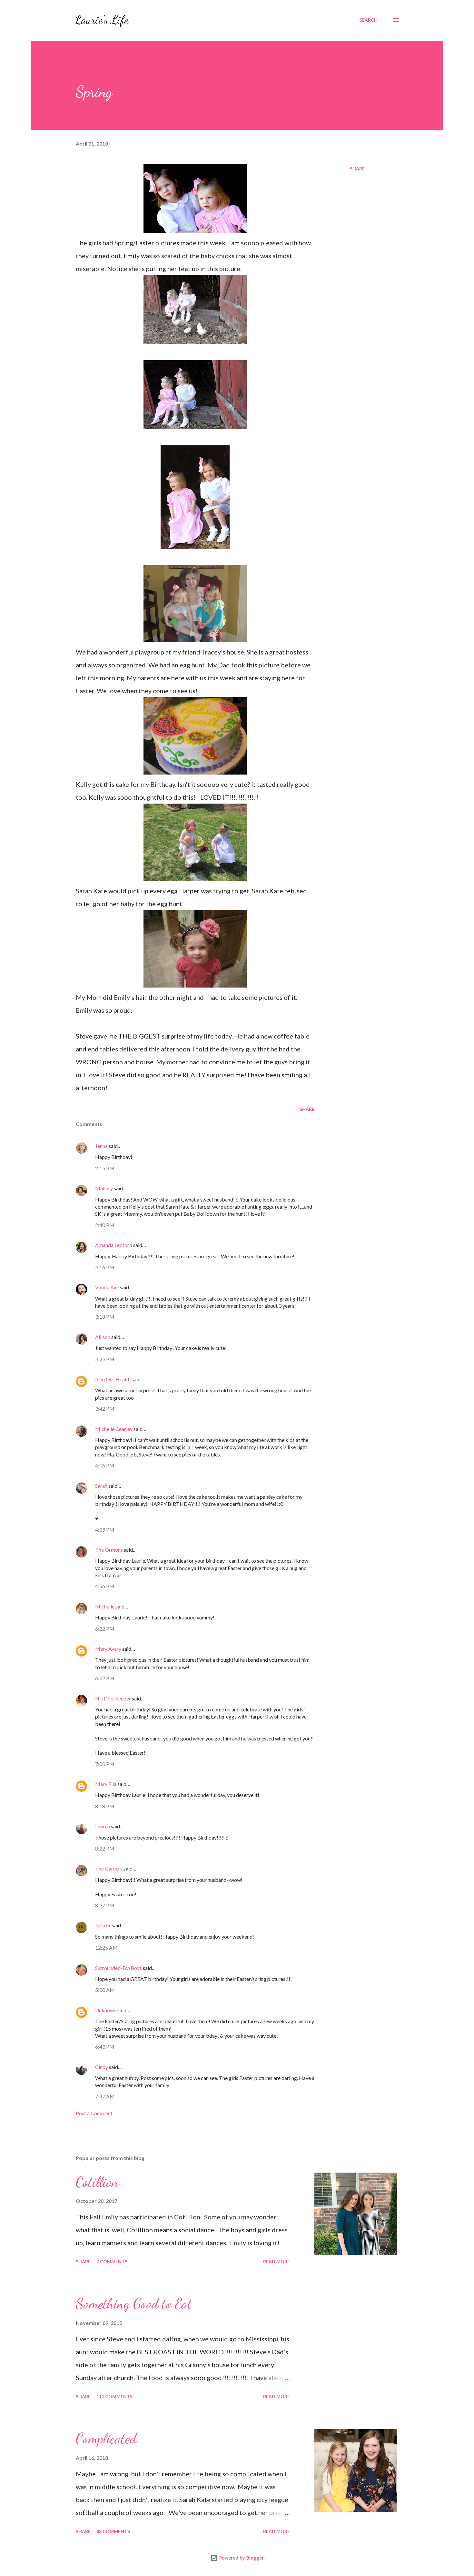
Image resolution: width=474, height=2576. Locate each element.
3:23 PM (105, 1359)
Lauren (103, 1826)
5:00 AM (105, 1990)
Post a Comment (94, 2113)
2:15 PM (105, 1168)
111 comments (114, 2396)
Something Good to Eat (134, 2304)
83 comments (113, 2531)
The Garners (109, 1868)
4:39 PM (105, 1530)
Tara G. (103, 1925)
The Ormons (109, 1550)
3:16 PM (105, 1267)
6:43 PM (105, 2047)
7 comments (112, 2262)
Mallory (104, 1188)
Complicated (106, 2439)
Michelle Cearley (114, 1429)
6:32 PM (105, 1678)
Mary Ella (106, 1784)
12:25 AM (106, 1947)
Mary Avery (108, 1649)
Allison (103, 1337)
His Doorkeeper (113, 1698)
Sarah (101, 1486)
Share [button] (357, 169)
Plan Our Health (113, 1379)
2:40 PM (105, 1225)
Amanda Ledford (114, 1245)
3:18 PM (105, 1317)
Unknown (106, 2010)
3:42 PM (105, 1409)
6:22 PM (105, 1629)
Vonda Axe (107, 1287)
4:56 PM (105, 1586)
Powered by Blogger (241, 2558)
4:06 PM (105, 1465)
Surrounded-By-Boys (118, 1968)
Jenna (101, 1146)
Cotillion (97, 2182)
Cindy (102, 2067)
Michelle (105, 1606)
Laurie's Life (101, 20)
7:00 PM (105, 1764)
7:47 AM (105, 2096)
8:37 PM (105, 1905)
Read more (276, 2262)
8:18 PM (105, 1806)
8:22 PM (105, 1848)
